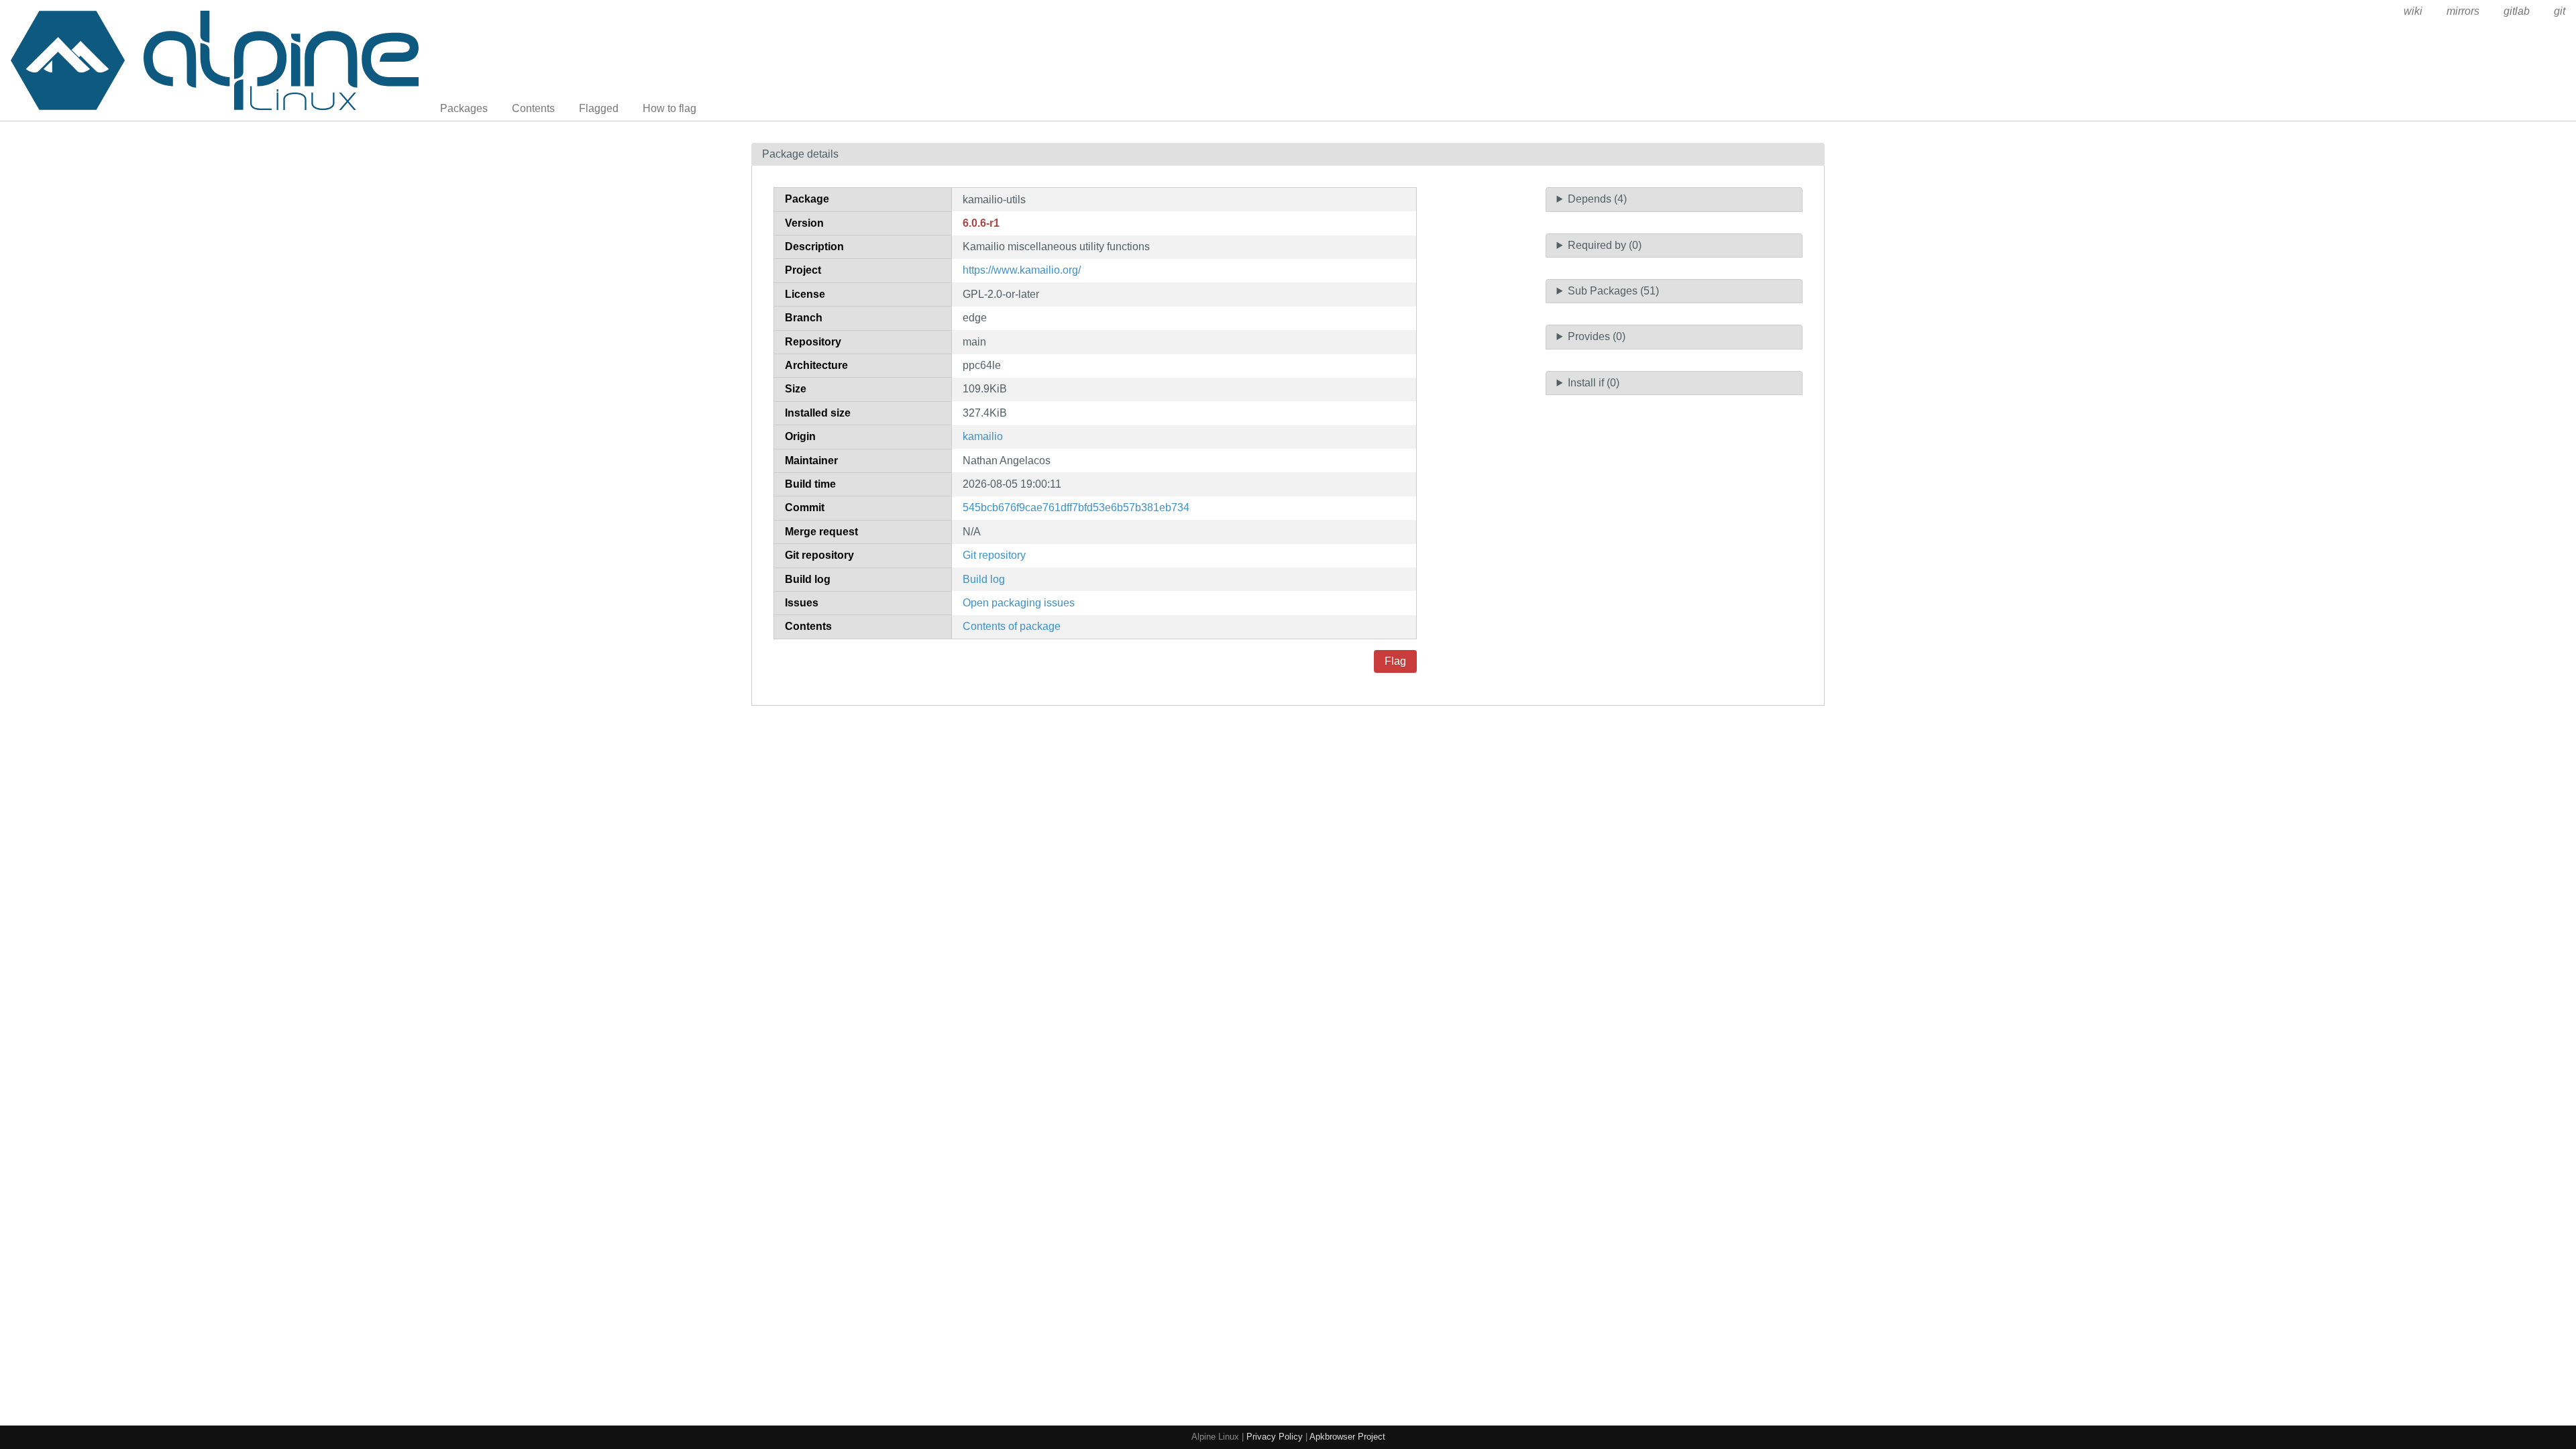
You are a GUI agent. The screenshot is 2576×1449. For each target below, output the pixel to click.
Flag (1395, 661)
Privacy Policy (1275, 1437)
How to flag (669, 108)
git (2560, 11)
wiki (2413, 11)
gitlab (2517, 11)
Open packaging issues (1019, 603)
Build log (984, 579)
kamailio (983, 436)
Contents (533, 108)
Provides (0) (1597, 336)
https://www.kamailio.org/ (1022, 270)
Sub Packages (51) (1613, 291)
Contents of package (1012, 626)
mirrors (2463, 11)
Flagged (599, 108)
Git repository (994, 555)
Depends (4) (1597, 199)
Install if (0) (1594, 383)
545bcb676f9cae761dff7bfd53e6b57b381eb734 (1076, 507)
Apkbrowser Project (1347, 1437)
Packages (464, 108)
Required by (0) (1605, 245)
